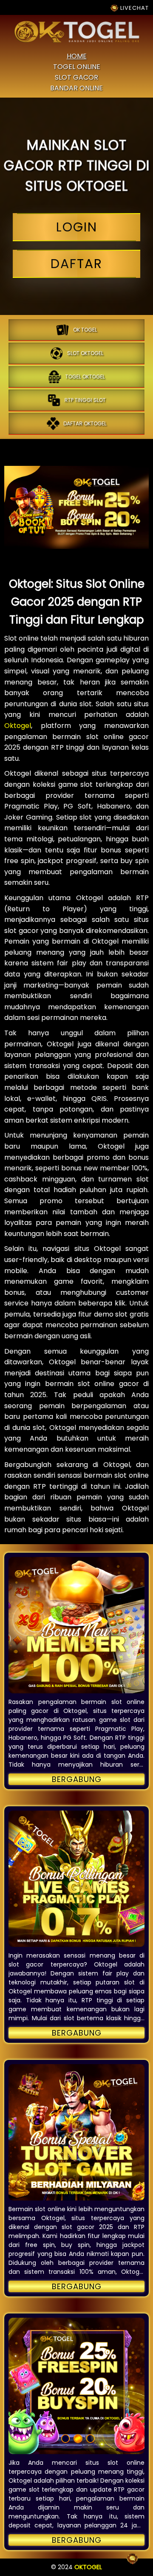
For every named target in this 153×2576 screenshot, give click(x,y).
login (77, 227)
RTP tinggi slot (85, 400)
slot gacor (76, 77)
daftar (76, 264)
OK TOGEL (85, 330)
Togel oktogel (85, 377)
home (77, 56)
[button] (76, 1625)
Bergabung (77, 1779)
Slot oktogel (85, 353)
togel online (77, 67)
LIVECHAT (134, 8)
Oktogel (18, 726)
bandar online (76, 88)
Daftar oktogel (85, 423)
